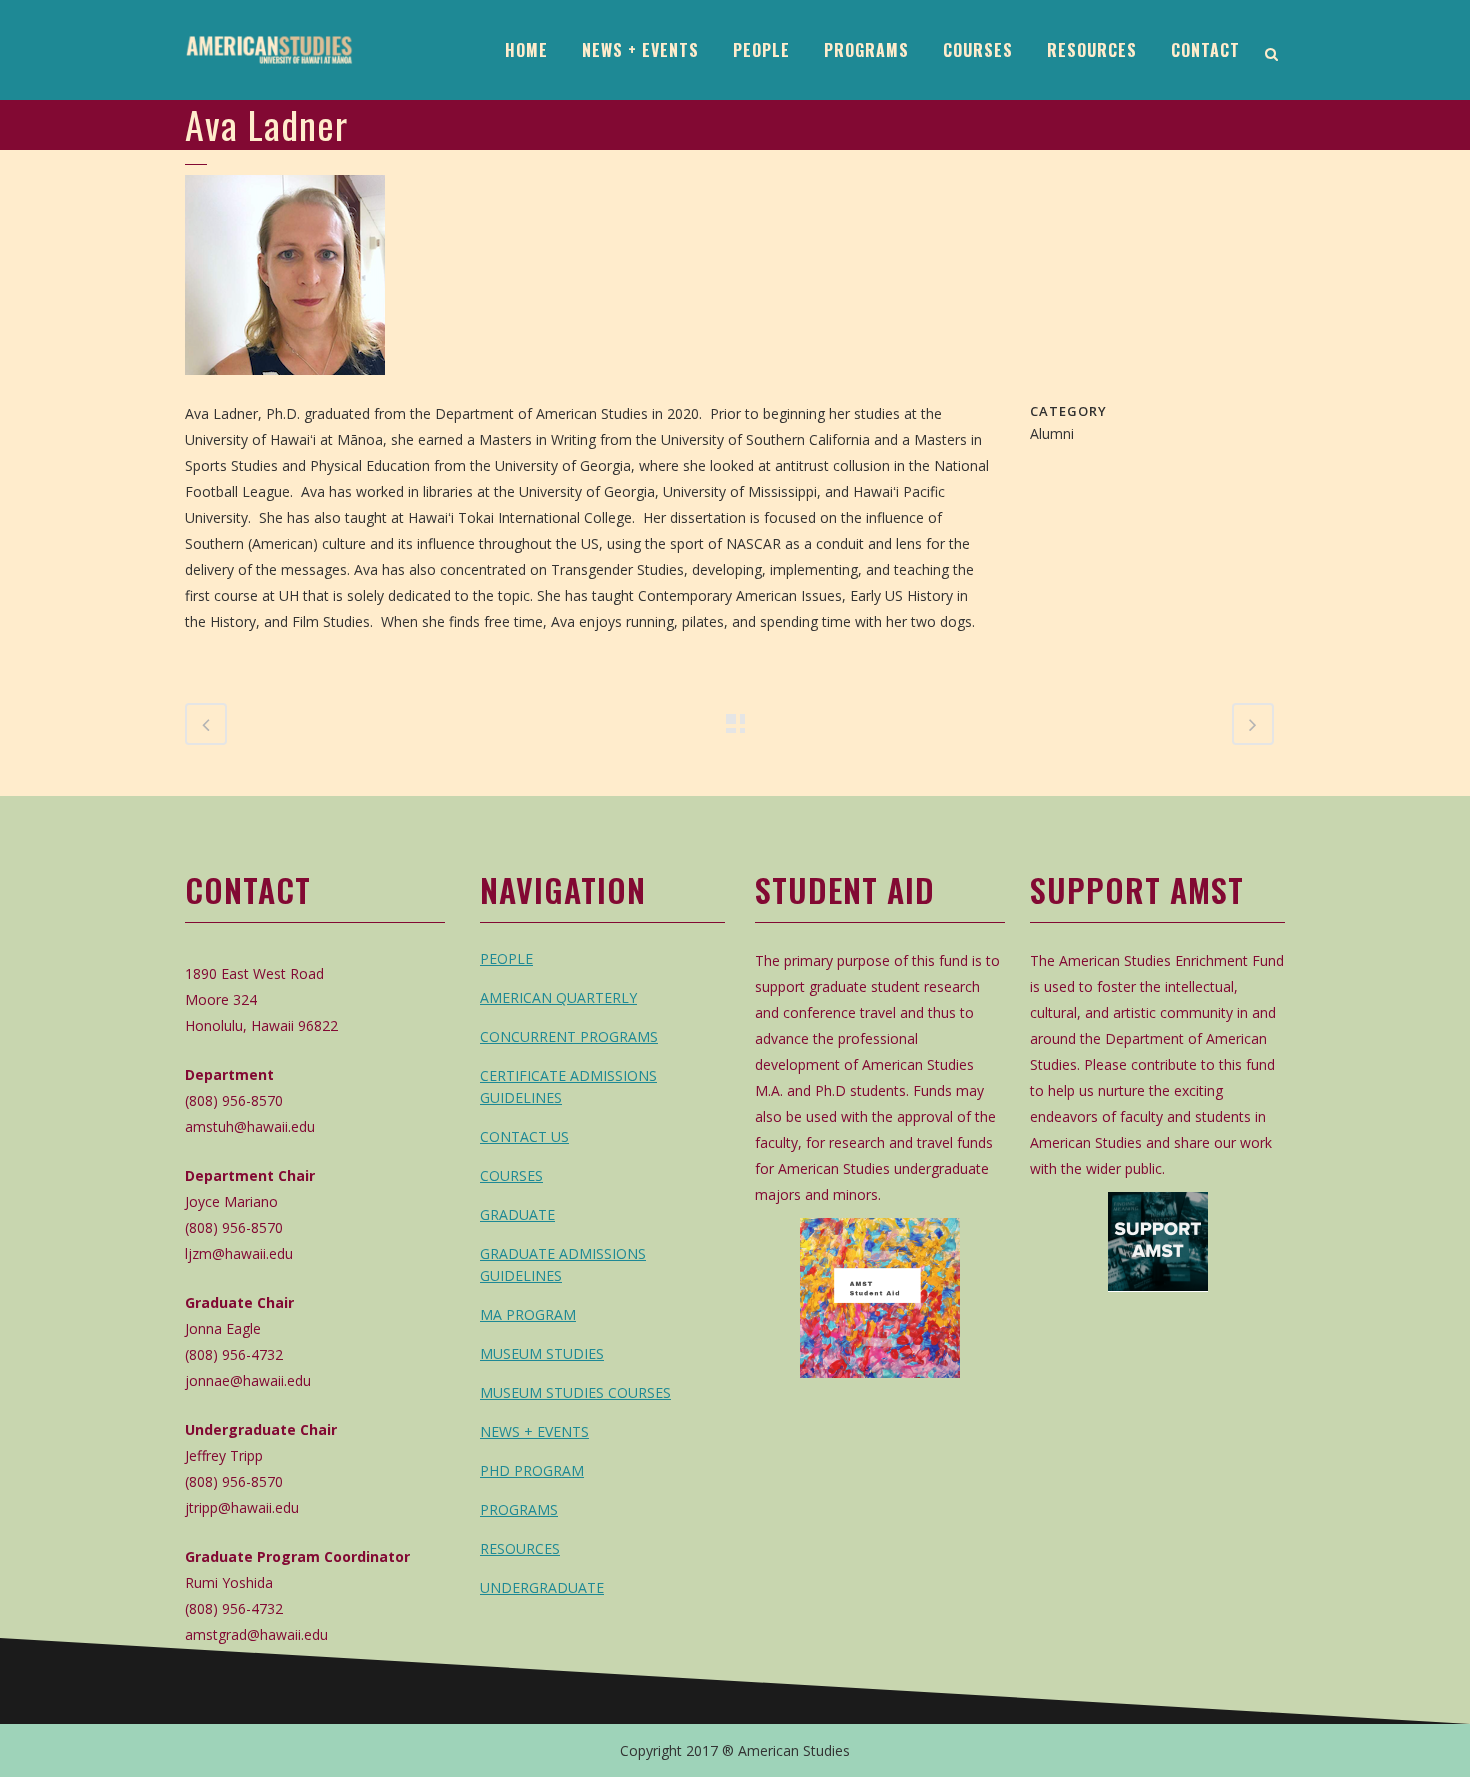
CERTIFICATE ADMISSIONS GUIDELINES (568, 1086)
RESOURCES (520, 1548)
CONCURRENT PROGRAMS (569, 1036)
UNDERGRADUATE (542, 1587)
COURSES (511, 1175)
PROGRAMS (519, 1509)
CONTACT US (524, 1136)
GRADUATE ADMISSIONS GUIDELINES (563, 1264)
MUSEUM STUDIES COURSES (575, 1392)
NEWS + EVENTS (534, 1431)
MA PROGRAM (528, 1314)
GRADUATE (517, 1214)
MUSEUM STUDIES (542, 1353)
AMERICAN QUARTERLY (558, 997)
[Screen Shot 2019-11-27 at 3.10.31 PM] (285, 387)
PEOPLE (506, 958)
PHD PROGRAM (532, 1470)
